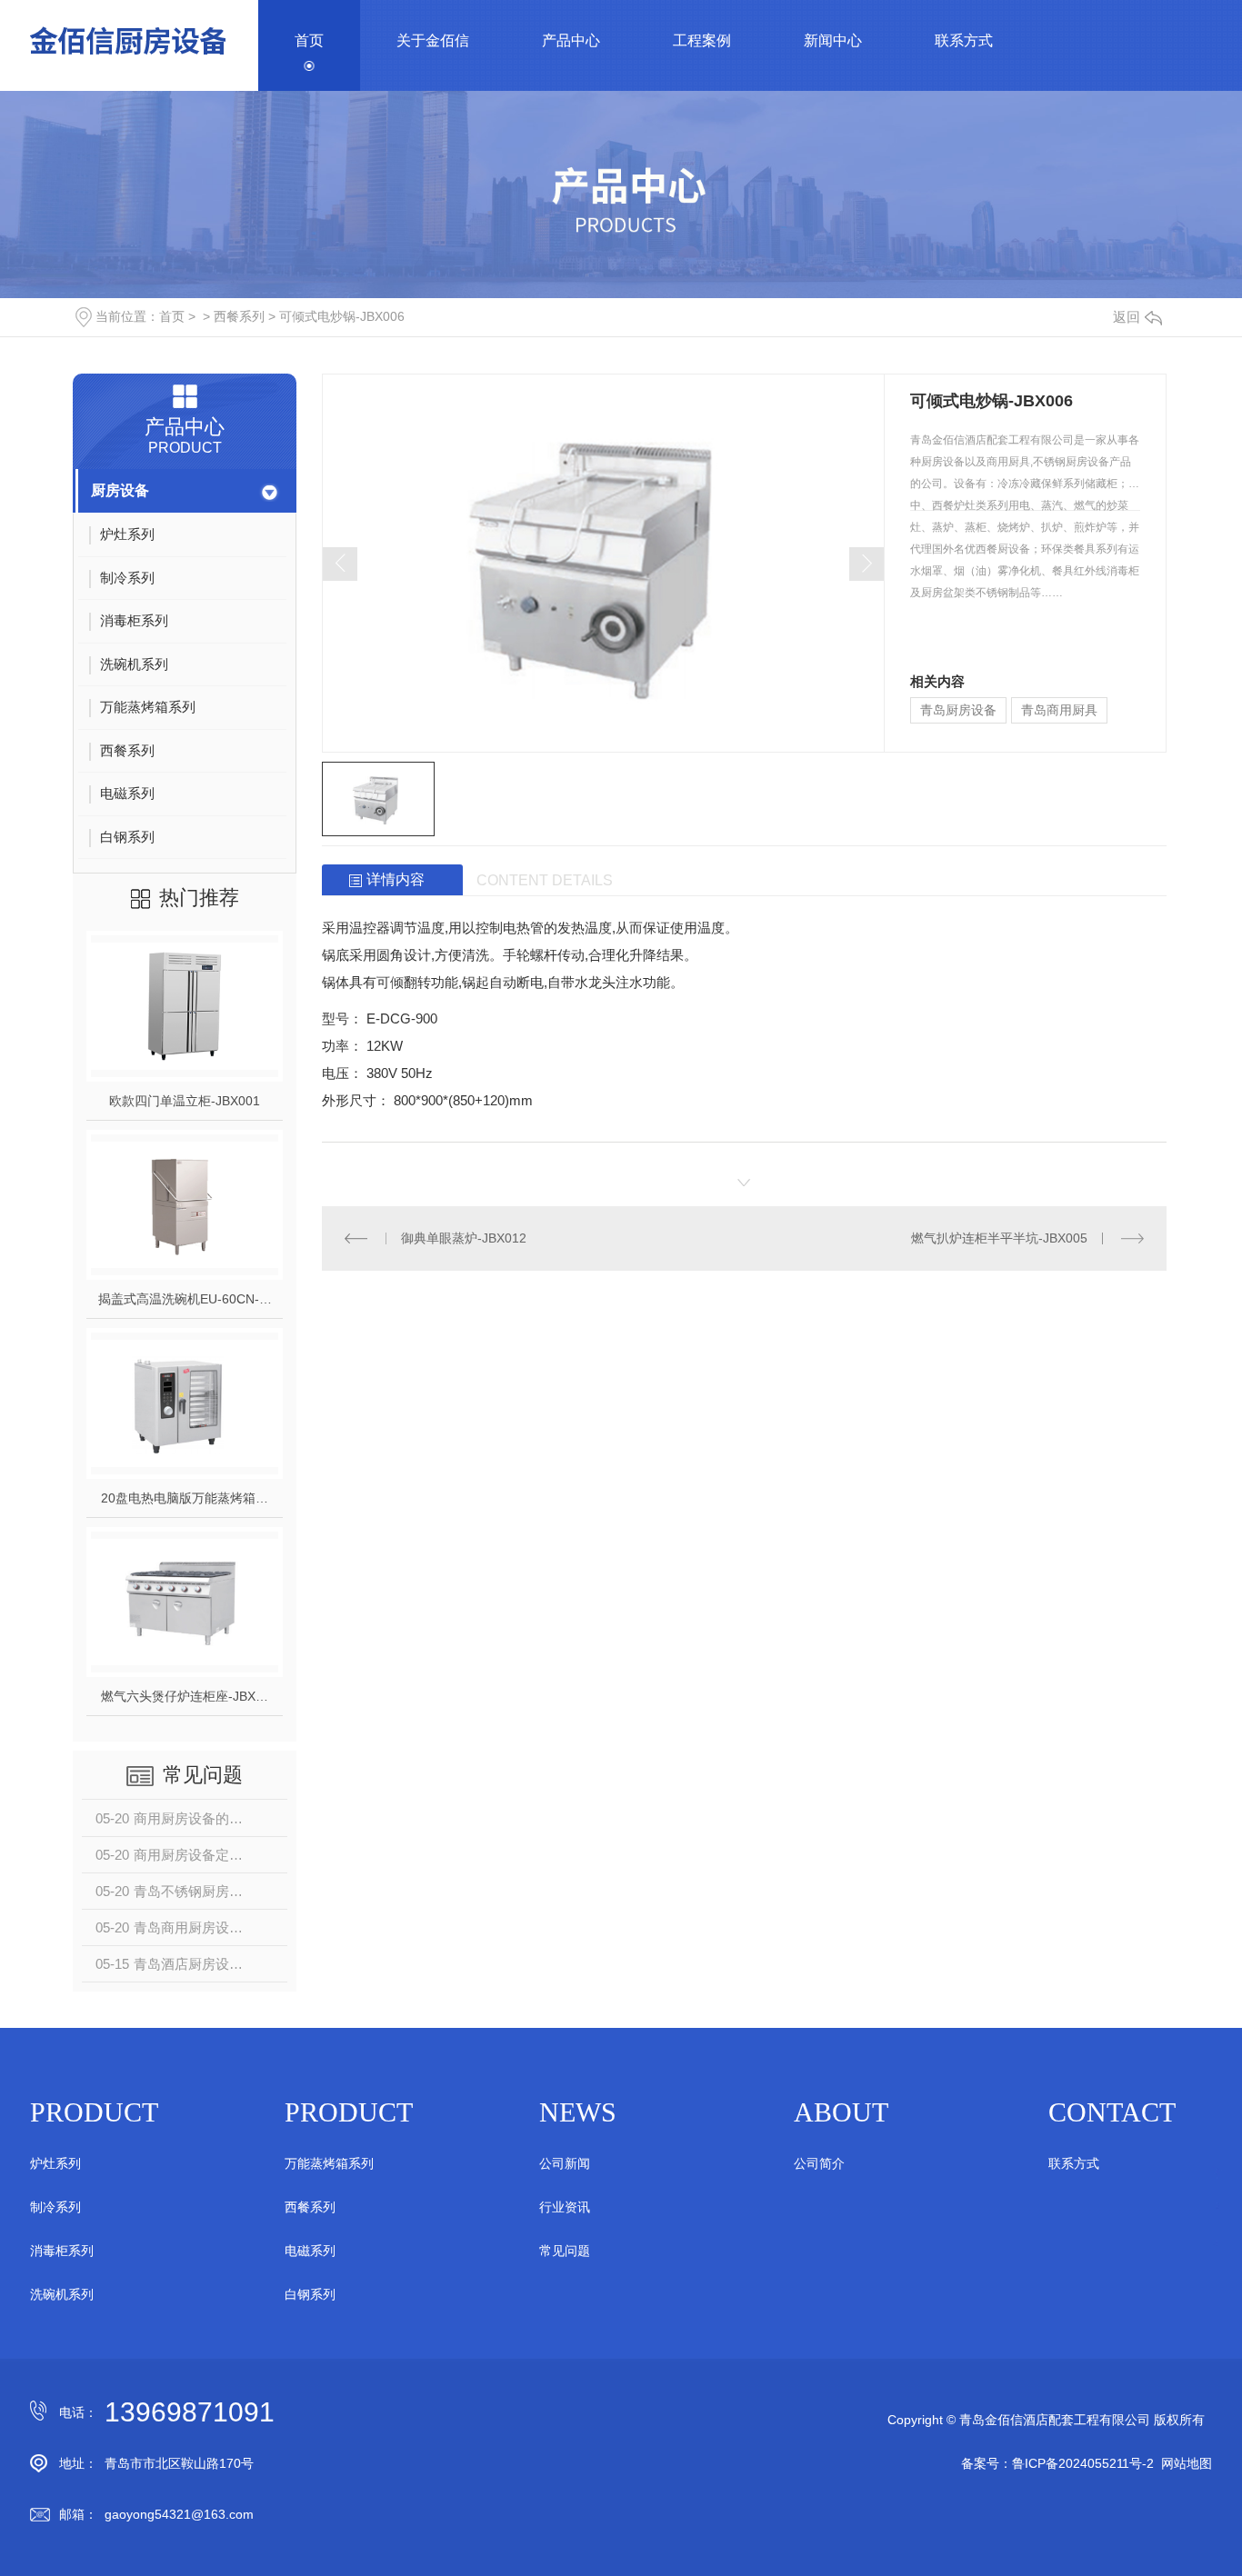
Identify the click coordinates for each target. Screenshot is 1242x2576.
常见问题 (565, 2251)
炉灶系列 (55, 2163)
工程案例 (702, 40)
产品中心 (571, 40)
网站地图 (1187, 2463)
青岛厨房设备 (958, 710)
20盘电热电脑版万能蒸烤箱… (185, 1498)
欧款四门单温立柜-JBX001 (185, 1101)
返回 (1127, 317)
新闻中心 (833, 40)
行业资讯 (565, 2207)
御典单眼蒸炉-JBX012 (464, 1238)
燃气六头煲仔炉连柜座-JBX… (185, 1696)
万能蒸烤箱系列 (329, 2163)
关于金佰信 (433, 40)
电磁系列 (310, 2251)
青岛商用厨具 (1059, 710)
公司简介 (819, 2163)
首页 (309, 40)
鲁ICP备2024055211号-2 (1083, 2463)
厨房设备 (120, 490)
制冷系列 (55, 2207)
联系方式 (964, 40)
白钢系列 (310, 2294)
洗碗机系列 (62, 2294)
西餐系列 (239, 316)
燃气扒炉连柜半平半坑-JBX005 (999, 1238)
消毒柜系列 (62, 2251)
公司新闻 (565, 2163)
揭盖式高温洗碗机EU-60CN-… (185, 1299)
